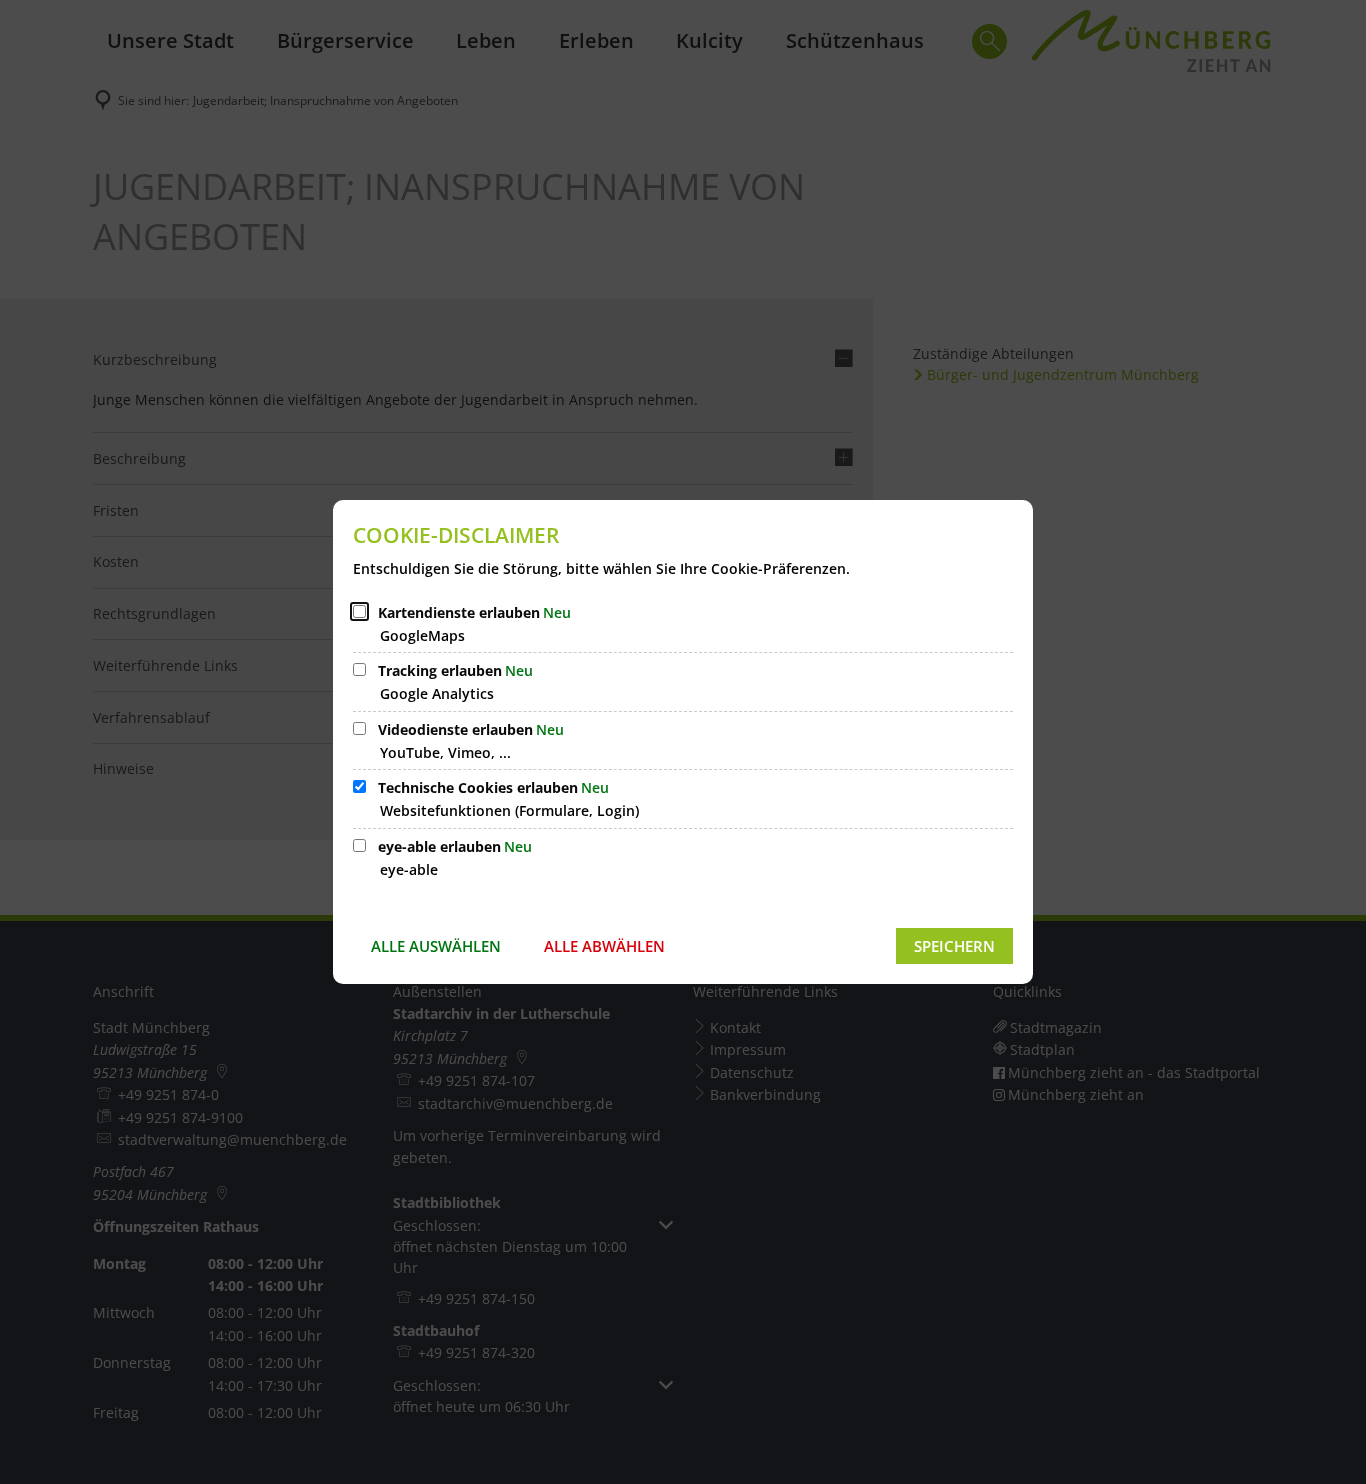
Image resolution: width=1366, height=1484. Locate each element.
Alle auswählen (436, 946)
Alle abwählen (604, 946)
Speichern (954, 946)
